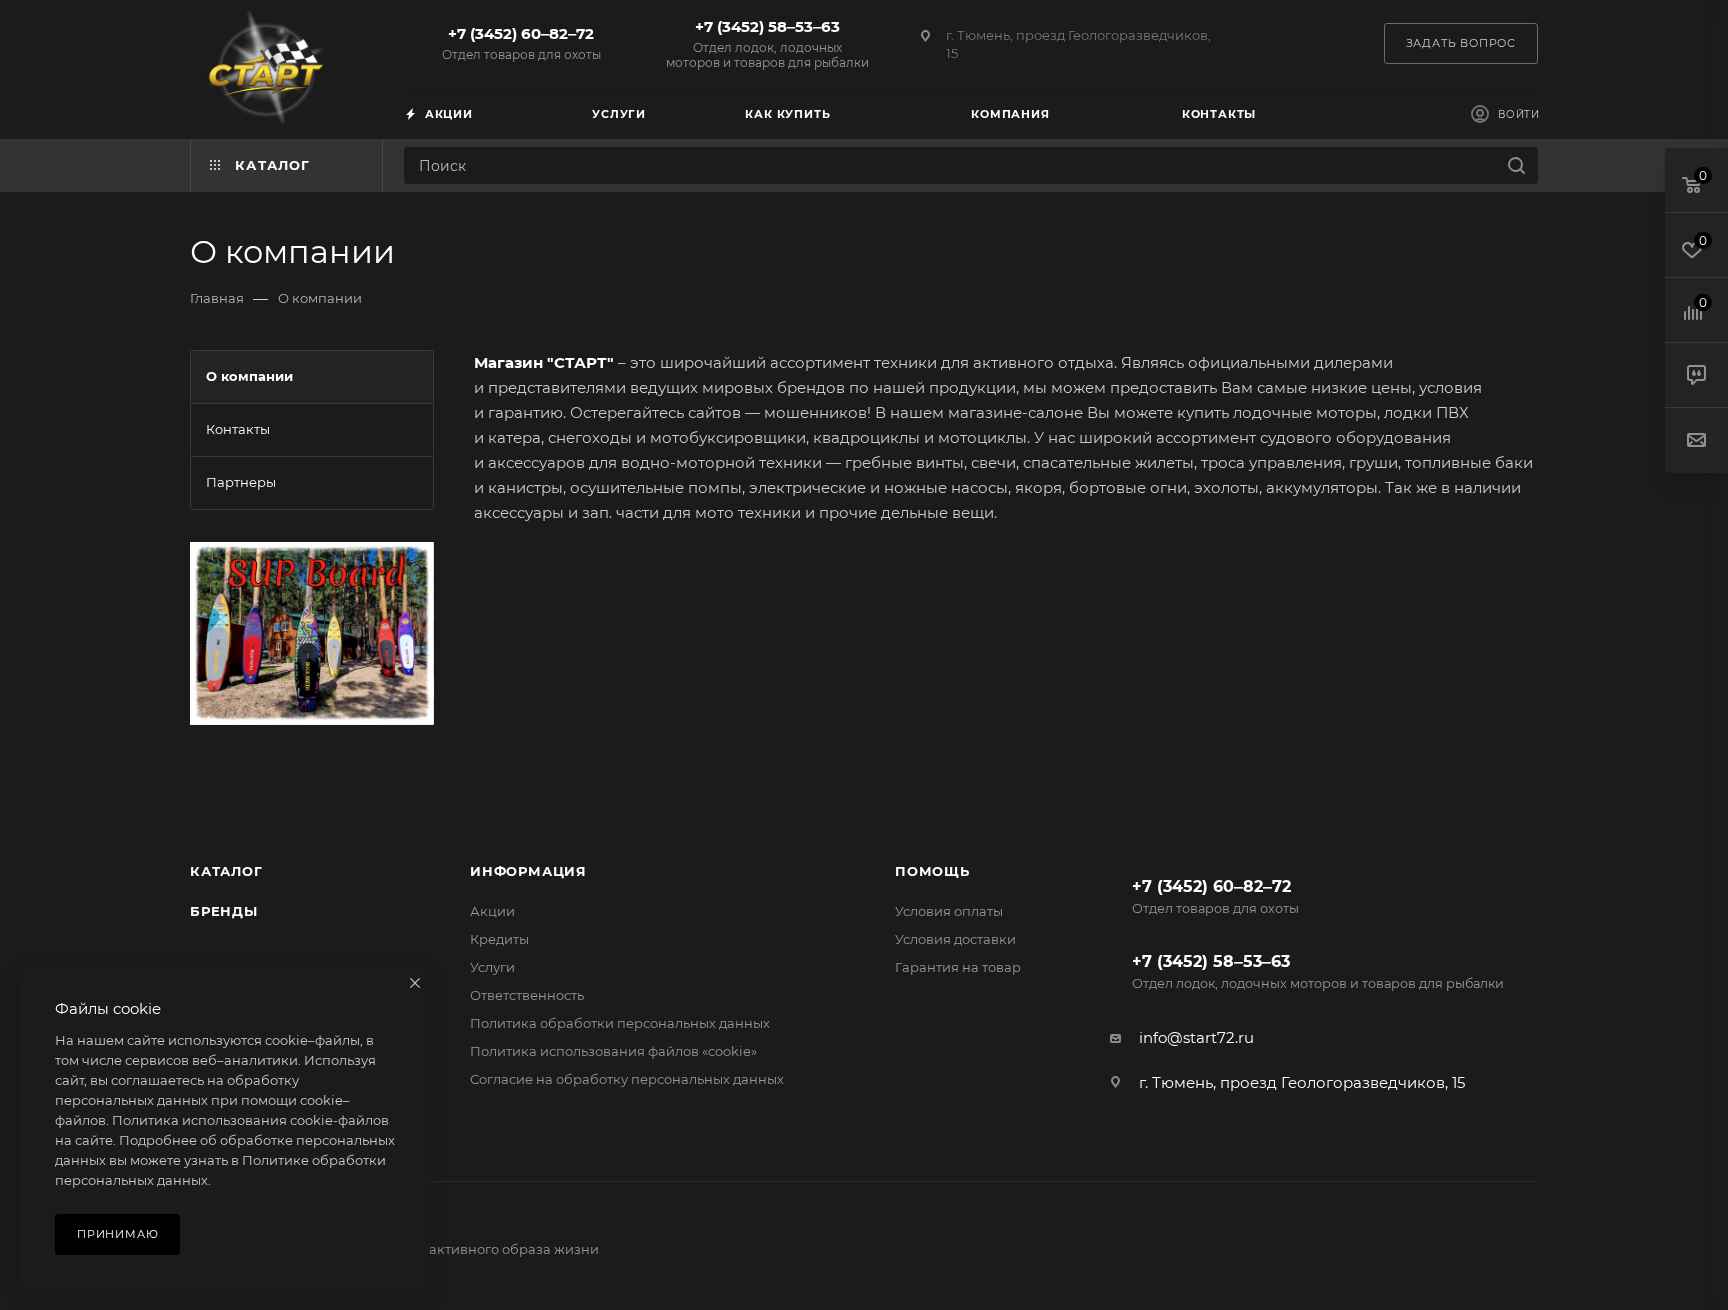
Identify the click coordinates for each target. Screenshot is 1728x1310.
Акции (492, 911)
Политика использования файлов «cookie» (613, 1051)
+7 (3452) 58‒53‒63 (767, 43)
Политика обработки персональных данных (620, 1023)
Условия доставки (955, 939)
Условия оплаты (949, 911)
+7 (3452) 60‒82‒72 (521, 43)
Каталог (226, 871)
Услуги (492, 967)
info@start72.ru (1196, 1037)
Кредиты (499, 939)
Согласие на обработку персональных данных (627, 1079)
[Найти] (1516, 165)
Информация (528, 871)
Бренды (224, 911)
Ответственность (527, 995)
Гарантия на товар (958, 967)
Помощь (932, 871)
